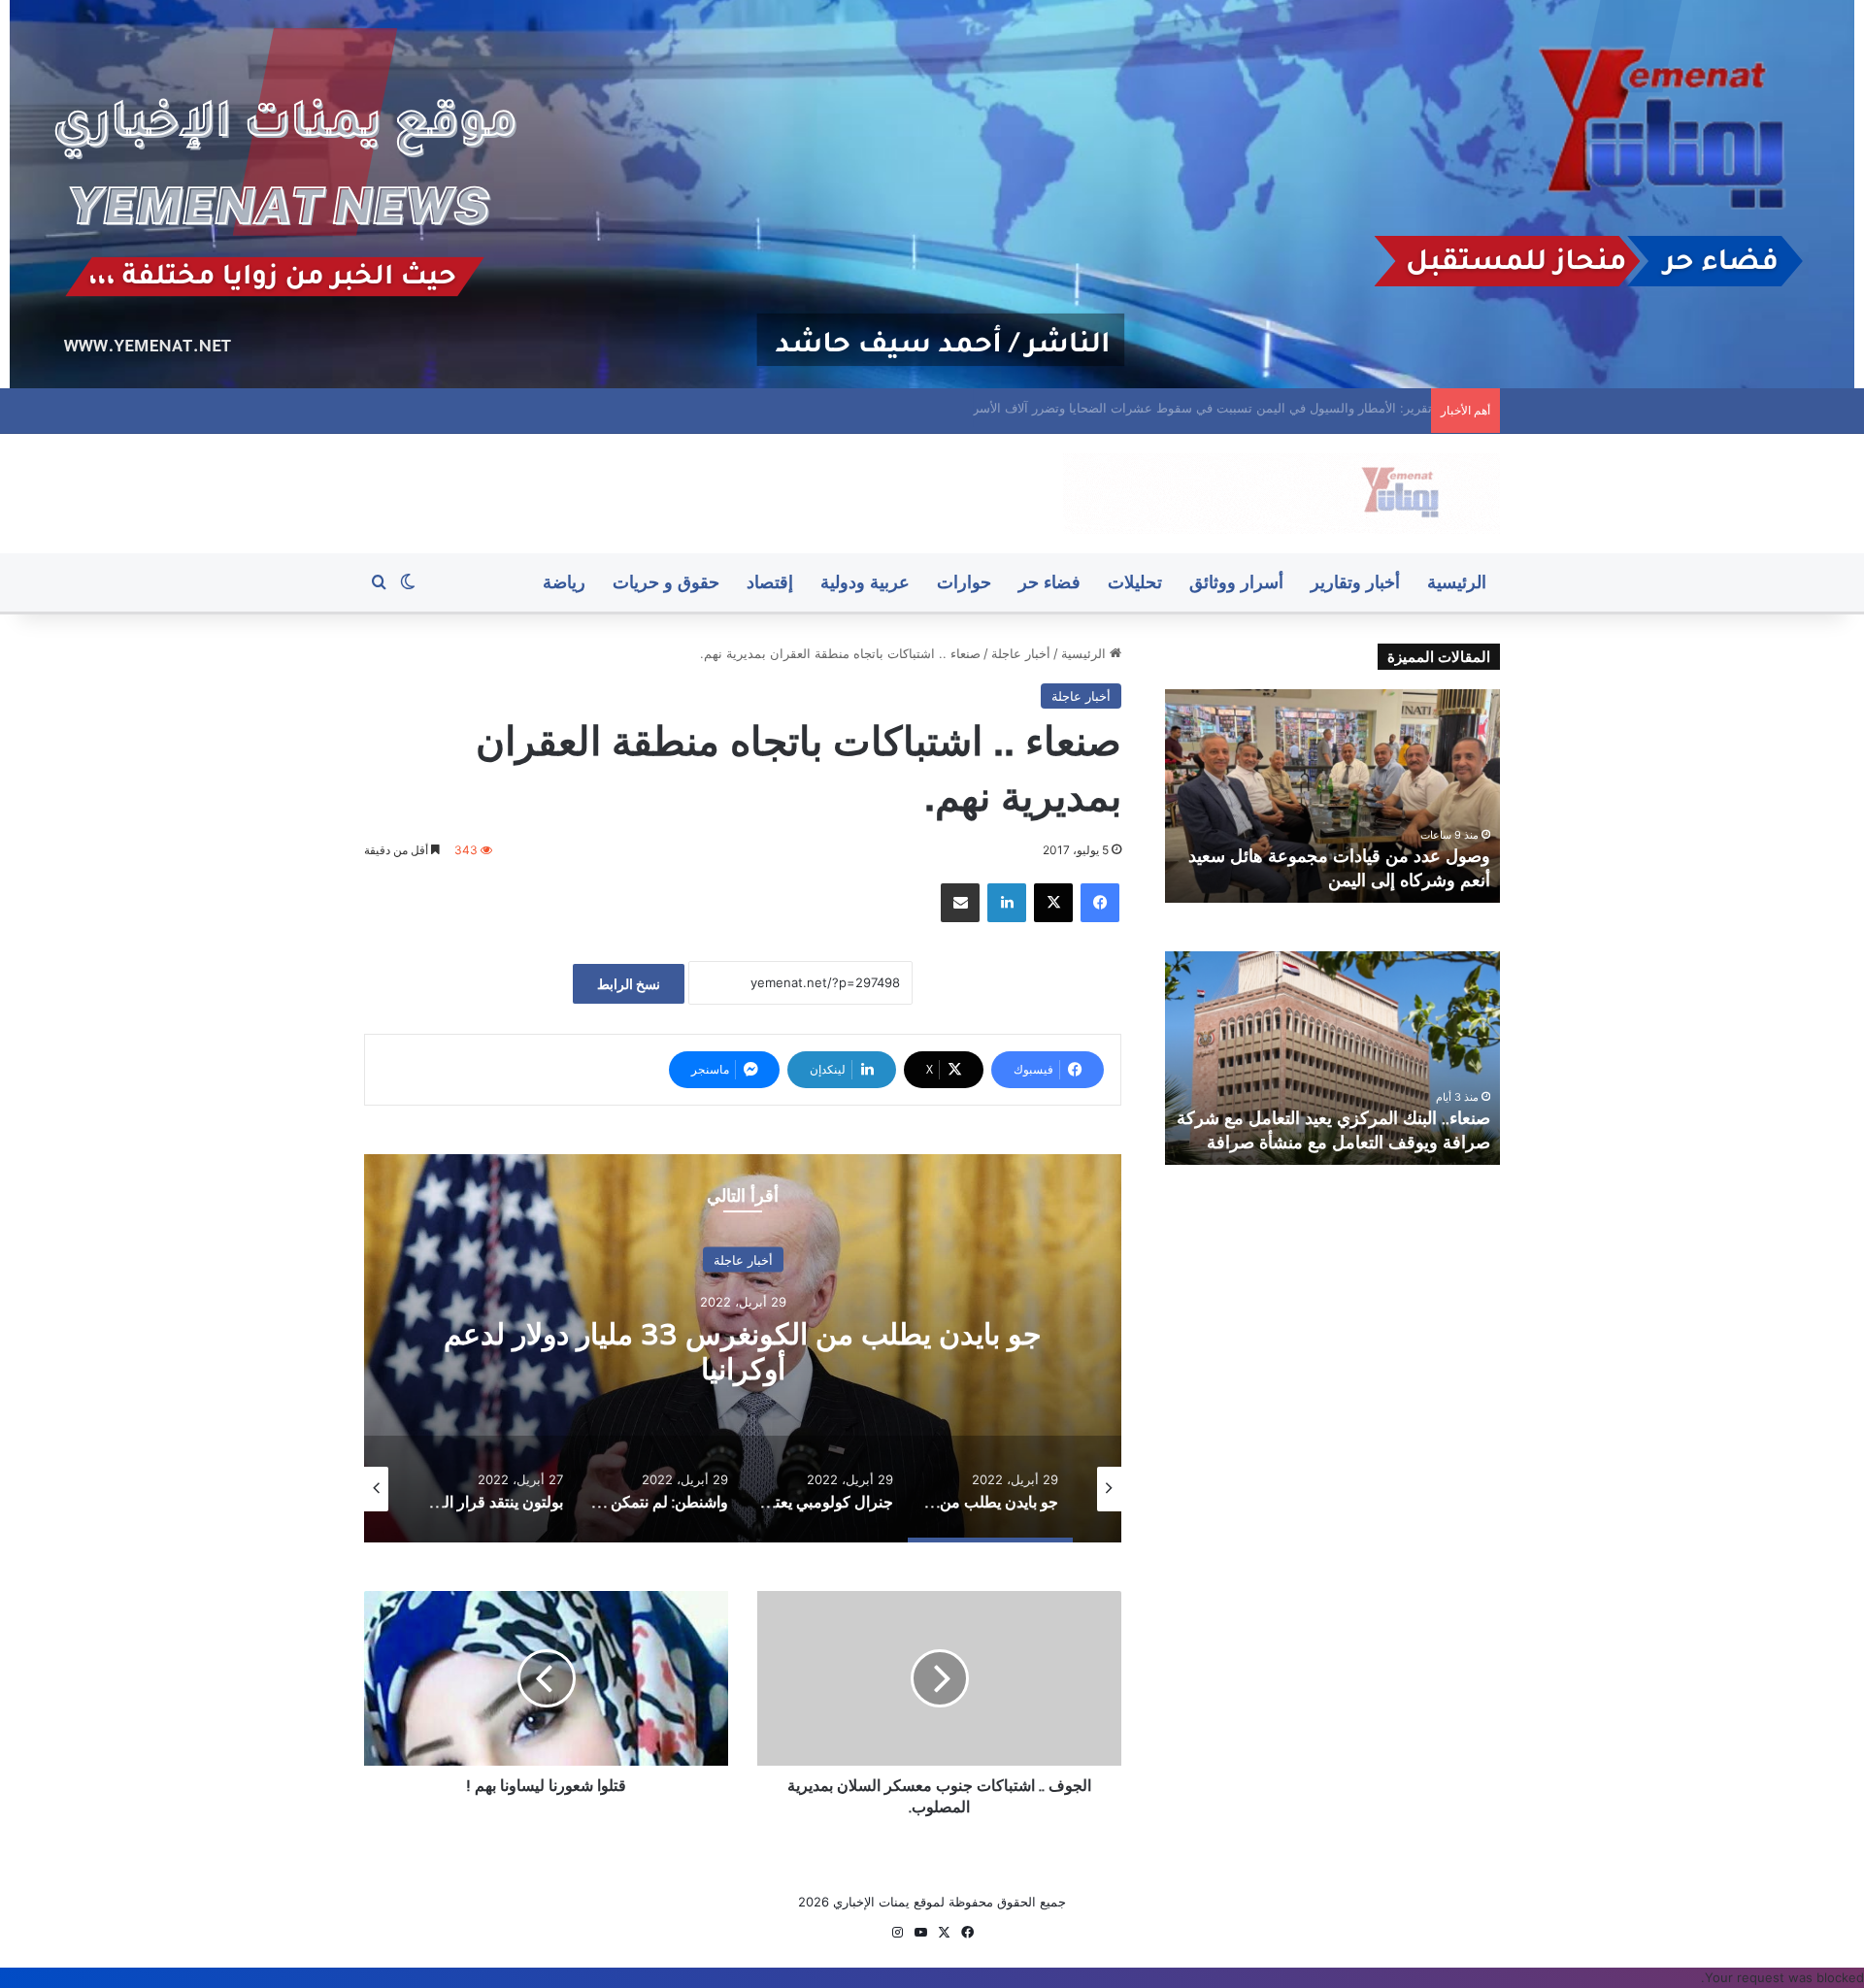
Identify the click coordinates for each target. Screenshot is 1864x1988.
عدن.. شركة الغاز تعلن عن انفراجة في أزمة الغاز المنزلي (1269, 408)
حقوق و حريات (666, 582)
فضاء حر (1049, 582)
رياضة (564, 582)
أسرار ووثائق (1236, 582)
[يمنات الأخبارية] (1281, 494)
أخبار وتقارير (1355, 582)
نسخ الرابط (629, 984)
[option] (743, 1348)
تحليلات (1135, 582)
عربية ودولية (865, 582)
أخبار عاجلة (1021, 653)
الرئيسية (1457, 582)
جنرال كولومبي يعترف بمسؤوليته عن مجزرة (743, 1351)
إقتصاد (770, 582)
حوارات (964, 582)
